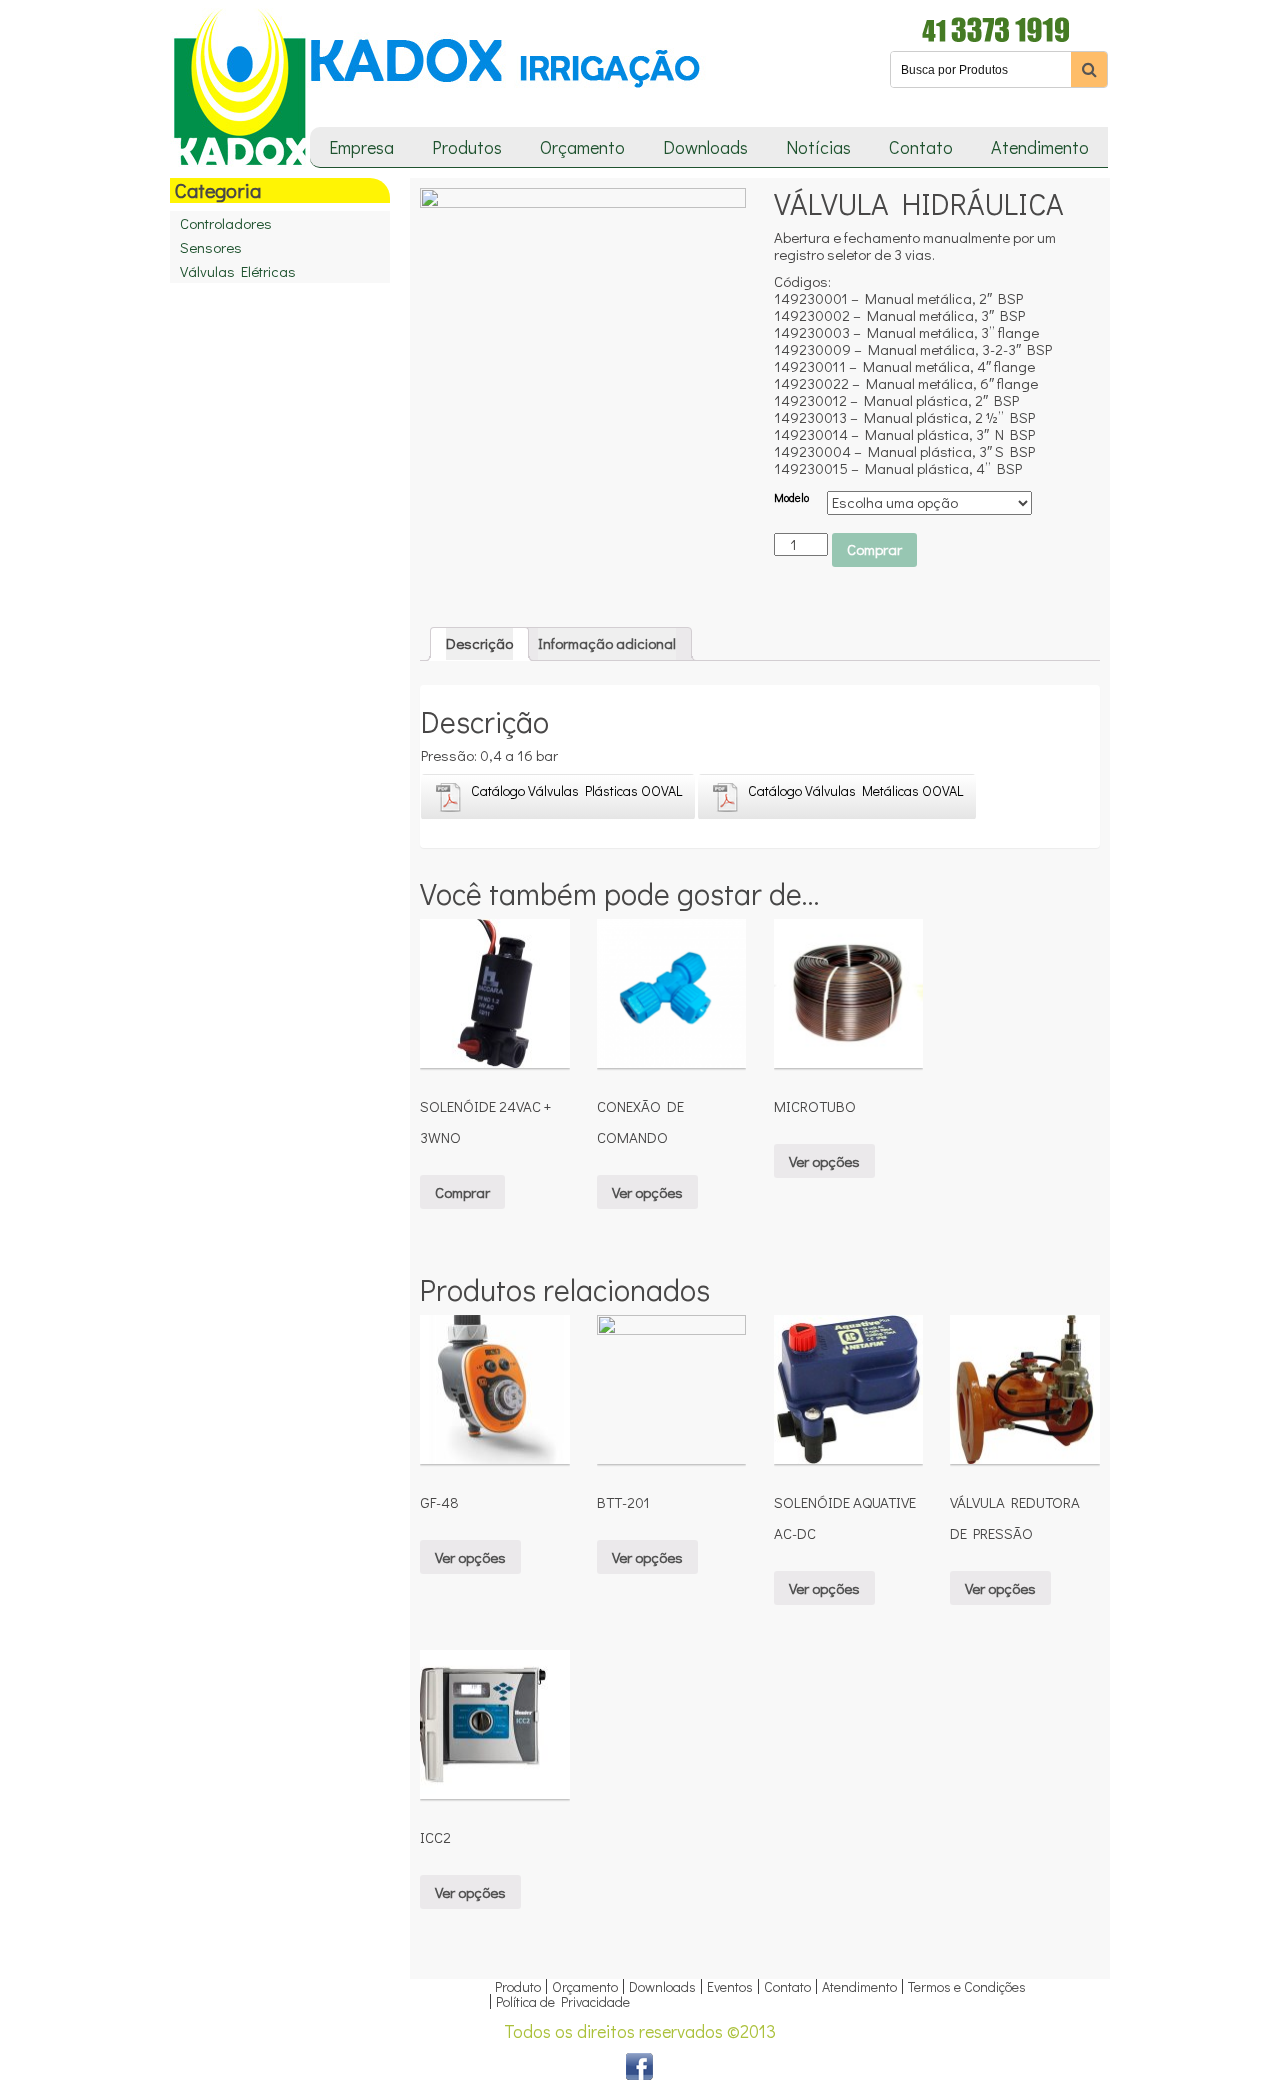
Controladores (226, 223)
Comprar (874, 549)
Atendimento (1040, 147)
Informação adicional (607, 643)
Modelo (791, 497)
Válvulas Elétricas (238, 271)
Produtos (467, 147)
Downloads (705, 147)
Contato (921, 147)
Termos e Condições (967, 1986)
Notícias (818, 147)
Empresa (361, 147)
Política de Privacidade (563, 2001)
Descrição (479, 643)
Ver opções (647, 1192)
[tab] (479, 644)
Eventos (730, 1986)
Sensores (211, 247)
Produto (518, 1986)
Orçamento (582, 147)
